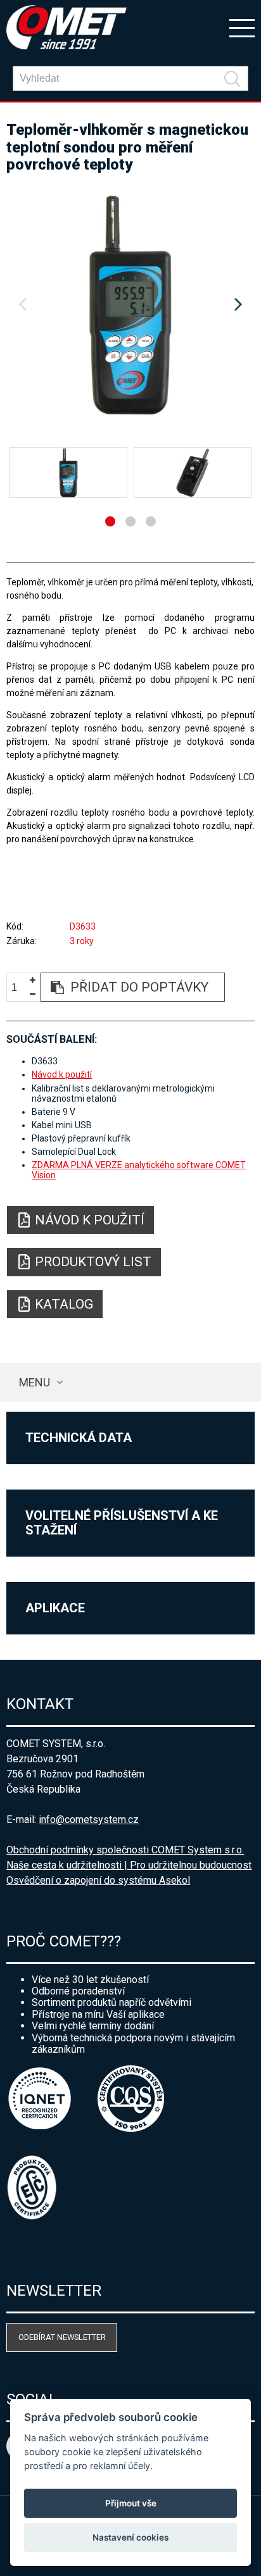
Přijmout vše (131, 2503)
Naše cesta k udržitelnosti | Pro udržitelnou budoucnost (129, 1865)
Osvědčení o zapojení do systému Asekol (98, 1880)
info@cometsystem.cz (89, 1820)
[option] (130, 305)
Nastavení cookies (130, 2537)
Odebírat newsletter (62, 2337)
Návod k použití (62, 1074)
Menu (35, 1382)
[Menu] (242, 27)
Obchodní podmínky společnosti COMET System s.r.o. (125, 1850)
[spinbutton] (19, 987)
